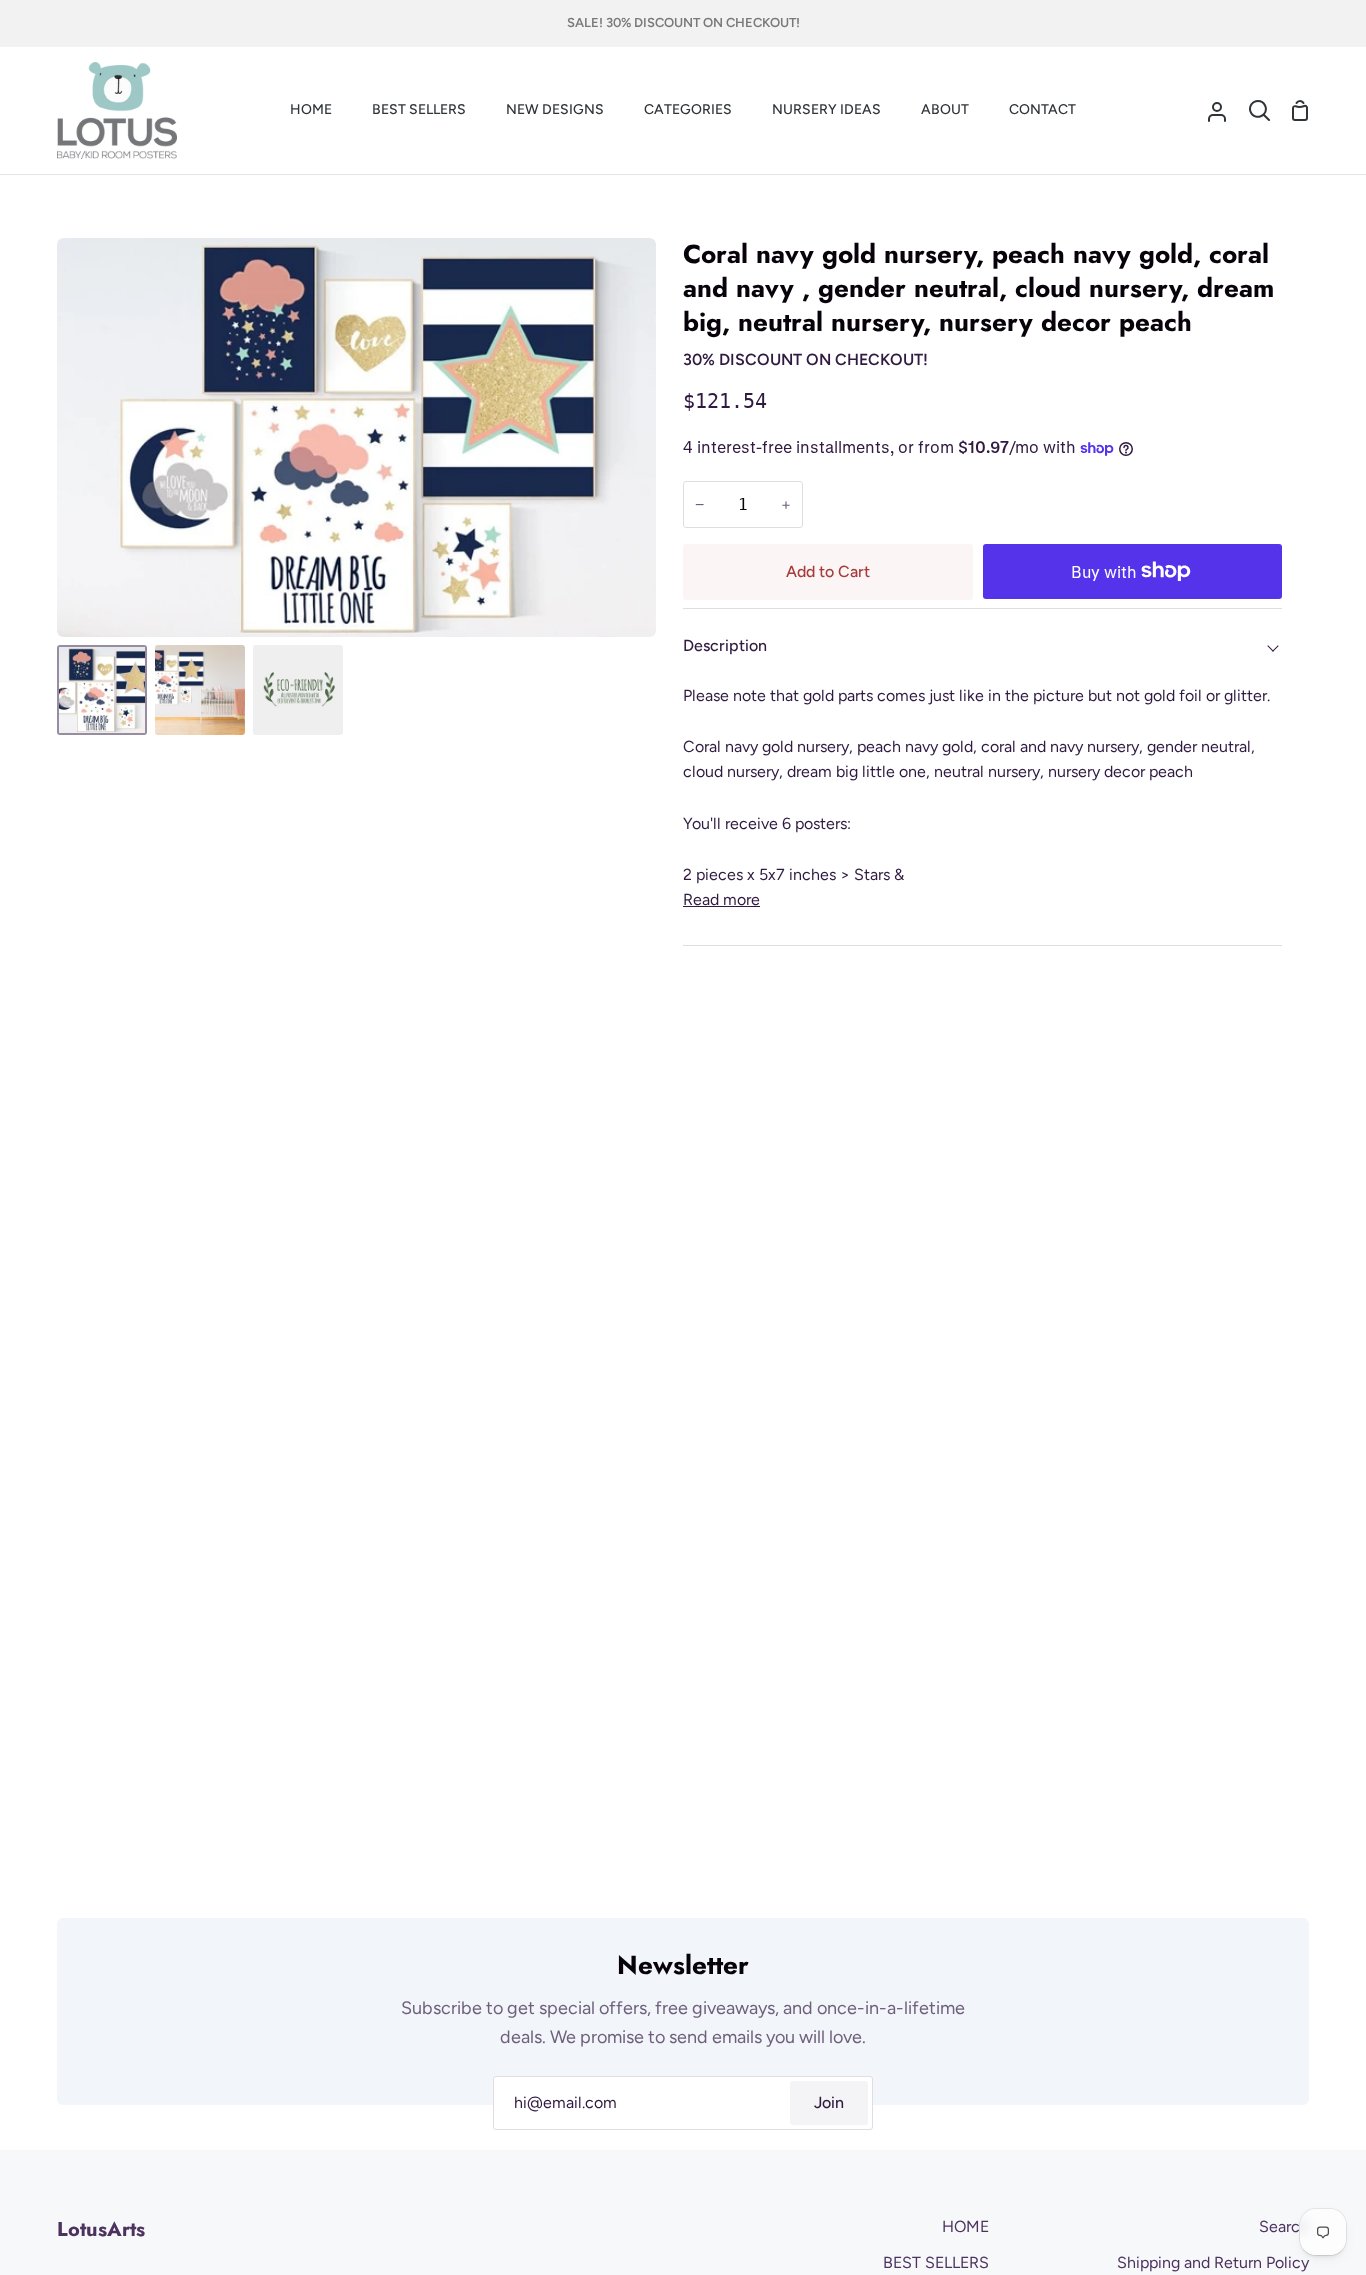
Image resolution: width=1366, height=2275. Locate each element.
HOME (965, 2226)
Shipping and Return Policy (1213, 2262)
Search (1284, 2226)
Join (829, 2102)
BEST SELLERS (936, 2262)
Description (725, 645)
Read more (721, 899)
